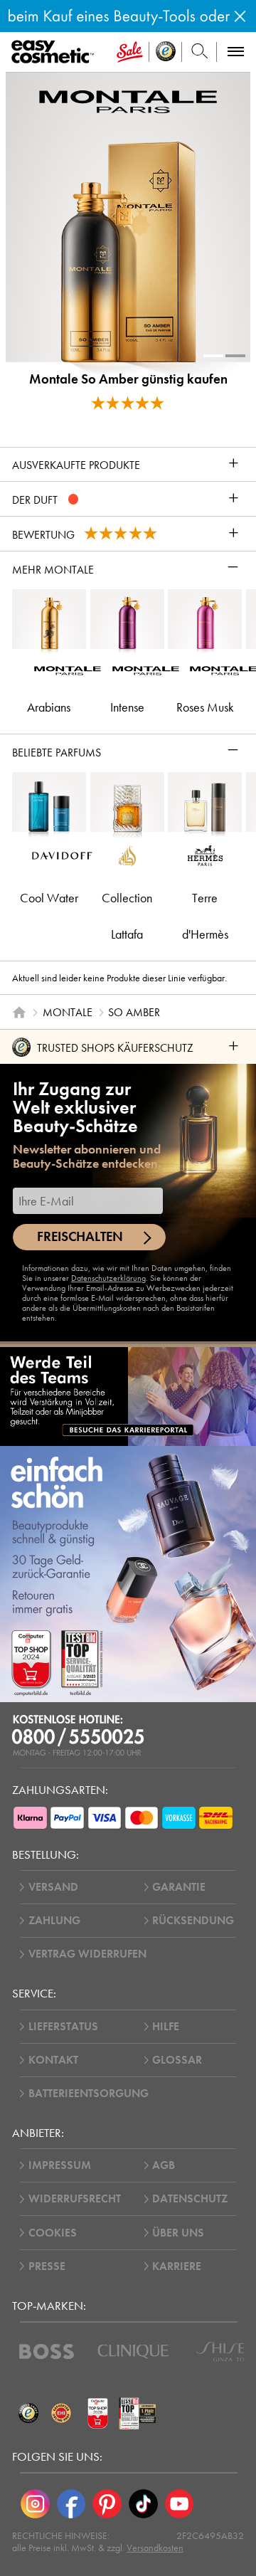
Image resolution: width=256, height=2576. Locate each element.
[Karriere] (128, 1396)
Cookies (53, 2233)
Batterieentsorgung (89, 2094)
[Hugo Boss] (47, 2351)
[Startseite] (19, 1013)
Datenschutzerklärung (108, 1278)
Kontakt (53, 2060)
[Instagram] (35, 2504)
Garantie (179, 1887)
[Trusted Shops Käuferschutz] (28, 2414)
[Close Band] (240, 16)
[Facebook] (71, 2504)
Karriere (177, 2266)
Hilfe (166, 2027)
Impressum (60, 2165)
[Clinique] (133, 2351)
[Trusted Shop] (166, 52)
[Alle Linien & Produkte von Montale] (128, 101)
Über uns (178, 2233)
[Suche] (199, 52)
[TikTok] (143, 2504)
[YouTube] (180, 2504)
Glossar (177, 2060)
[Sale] (130, 52)
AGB (164, 2165)
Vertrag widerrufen (87, 1954)
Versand (53, 1887)
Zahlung (54, 1921)
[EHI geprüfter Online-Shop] (61, 2414)
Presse (47, 2266)
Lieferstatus (63, 2027)
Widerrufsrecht (75, 2199)
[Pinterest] (107, 2504)
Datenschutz (190, 2199)
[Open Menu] (55, 52)
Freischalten (80, 1237)
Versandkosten (155, 2548)
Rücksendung (193, 1921)
